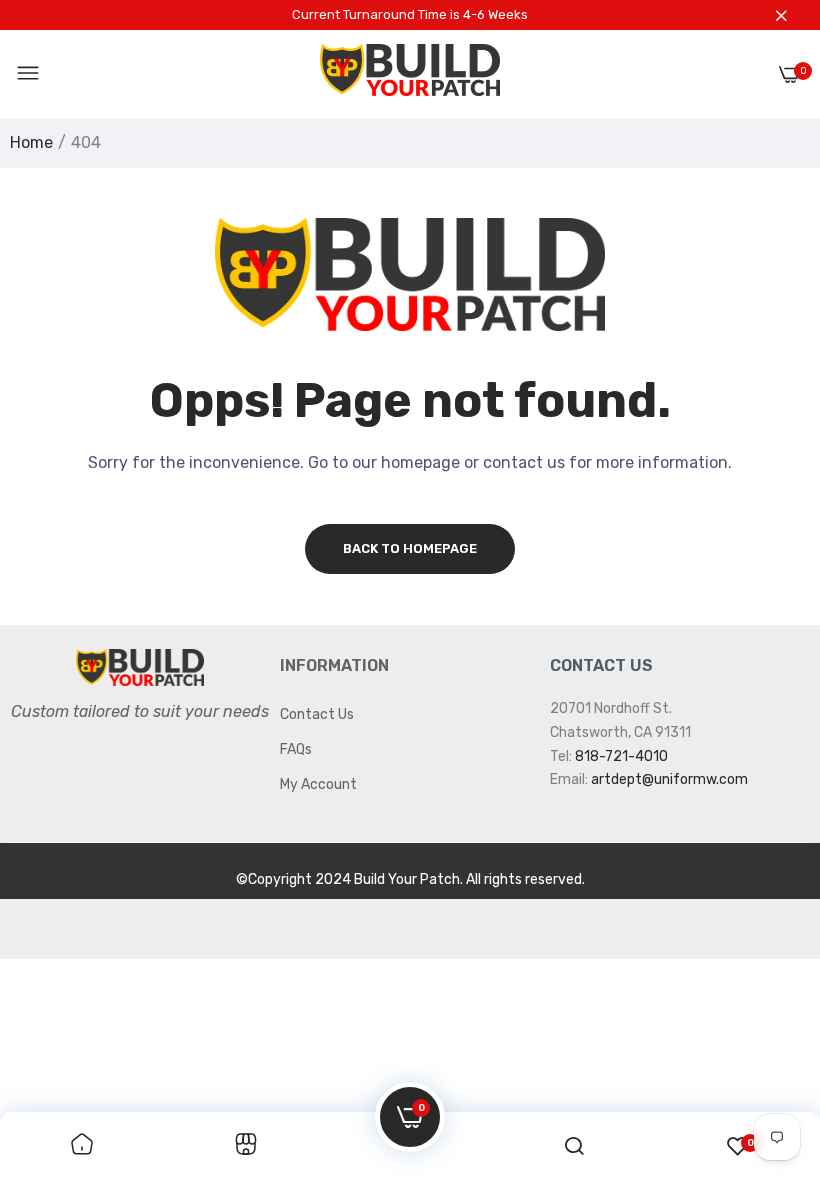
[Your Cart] (789, 74)
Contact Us (317, 714)
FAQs (296, 749)
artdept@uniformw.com (669, 779)
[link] (82, 1146)
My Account (318, 784)
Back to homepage (410, 548)
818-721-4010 (621, 756)
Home (31, 142)
